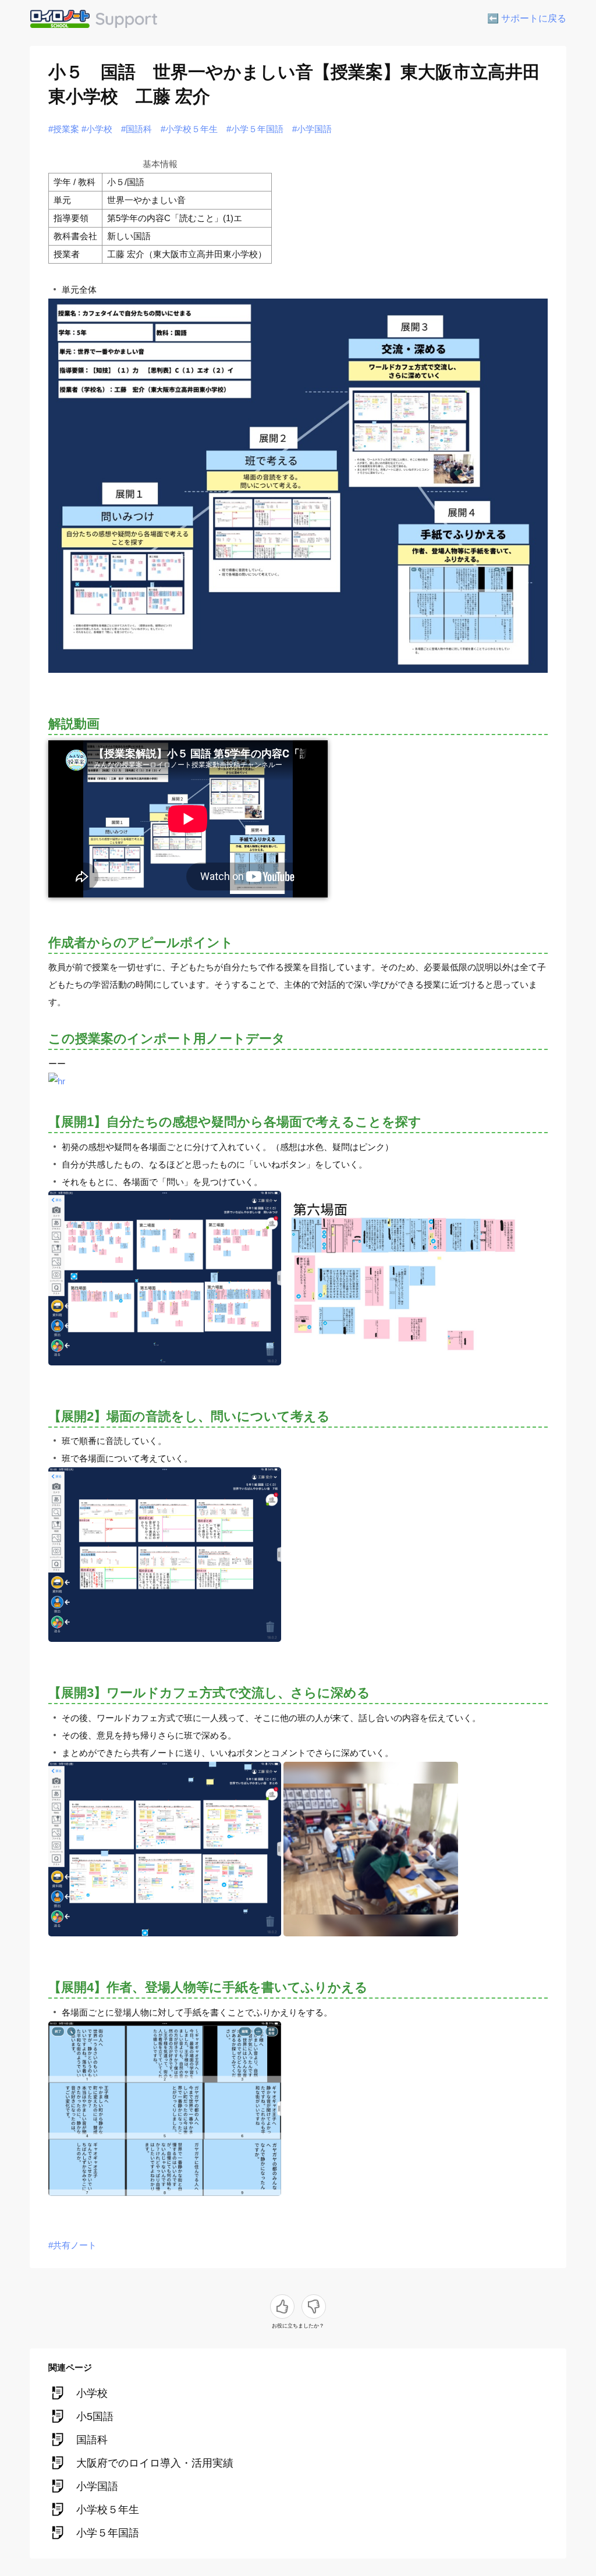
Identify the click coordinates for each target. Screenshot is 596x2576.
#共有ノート (72, 2245)
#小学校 (97, 129)
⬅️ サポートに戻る (527, 18)
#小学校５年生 (189, 129)
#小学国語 (312, 129)
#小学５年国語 (255, 129)
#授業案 (64, 129)
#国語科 (136, 129)
